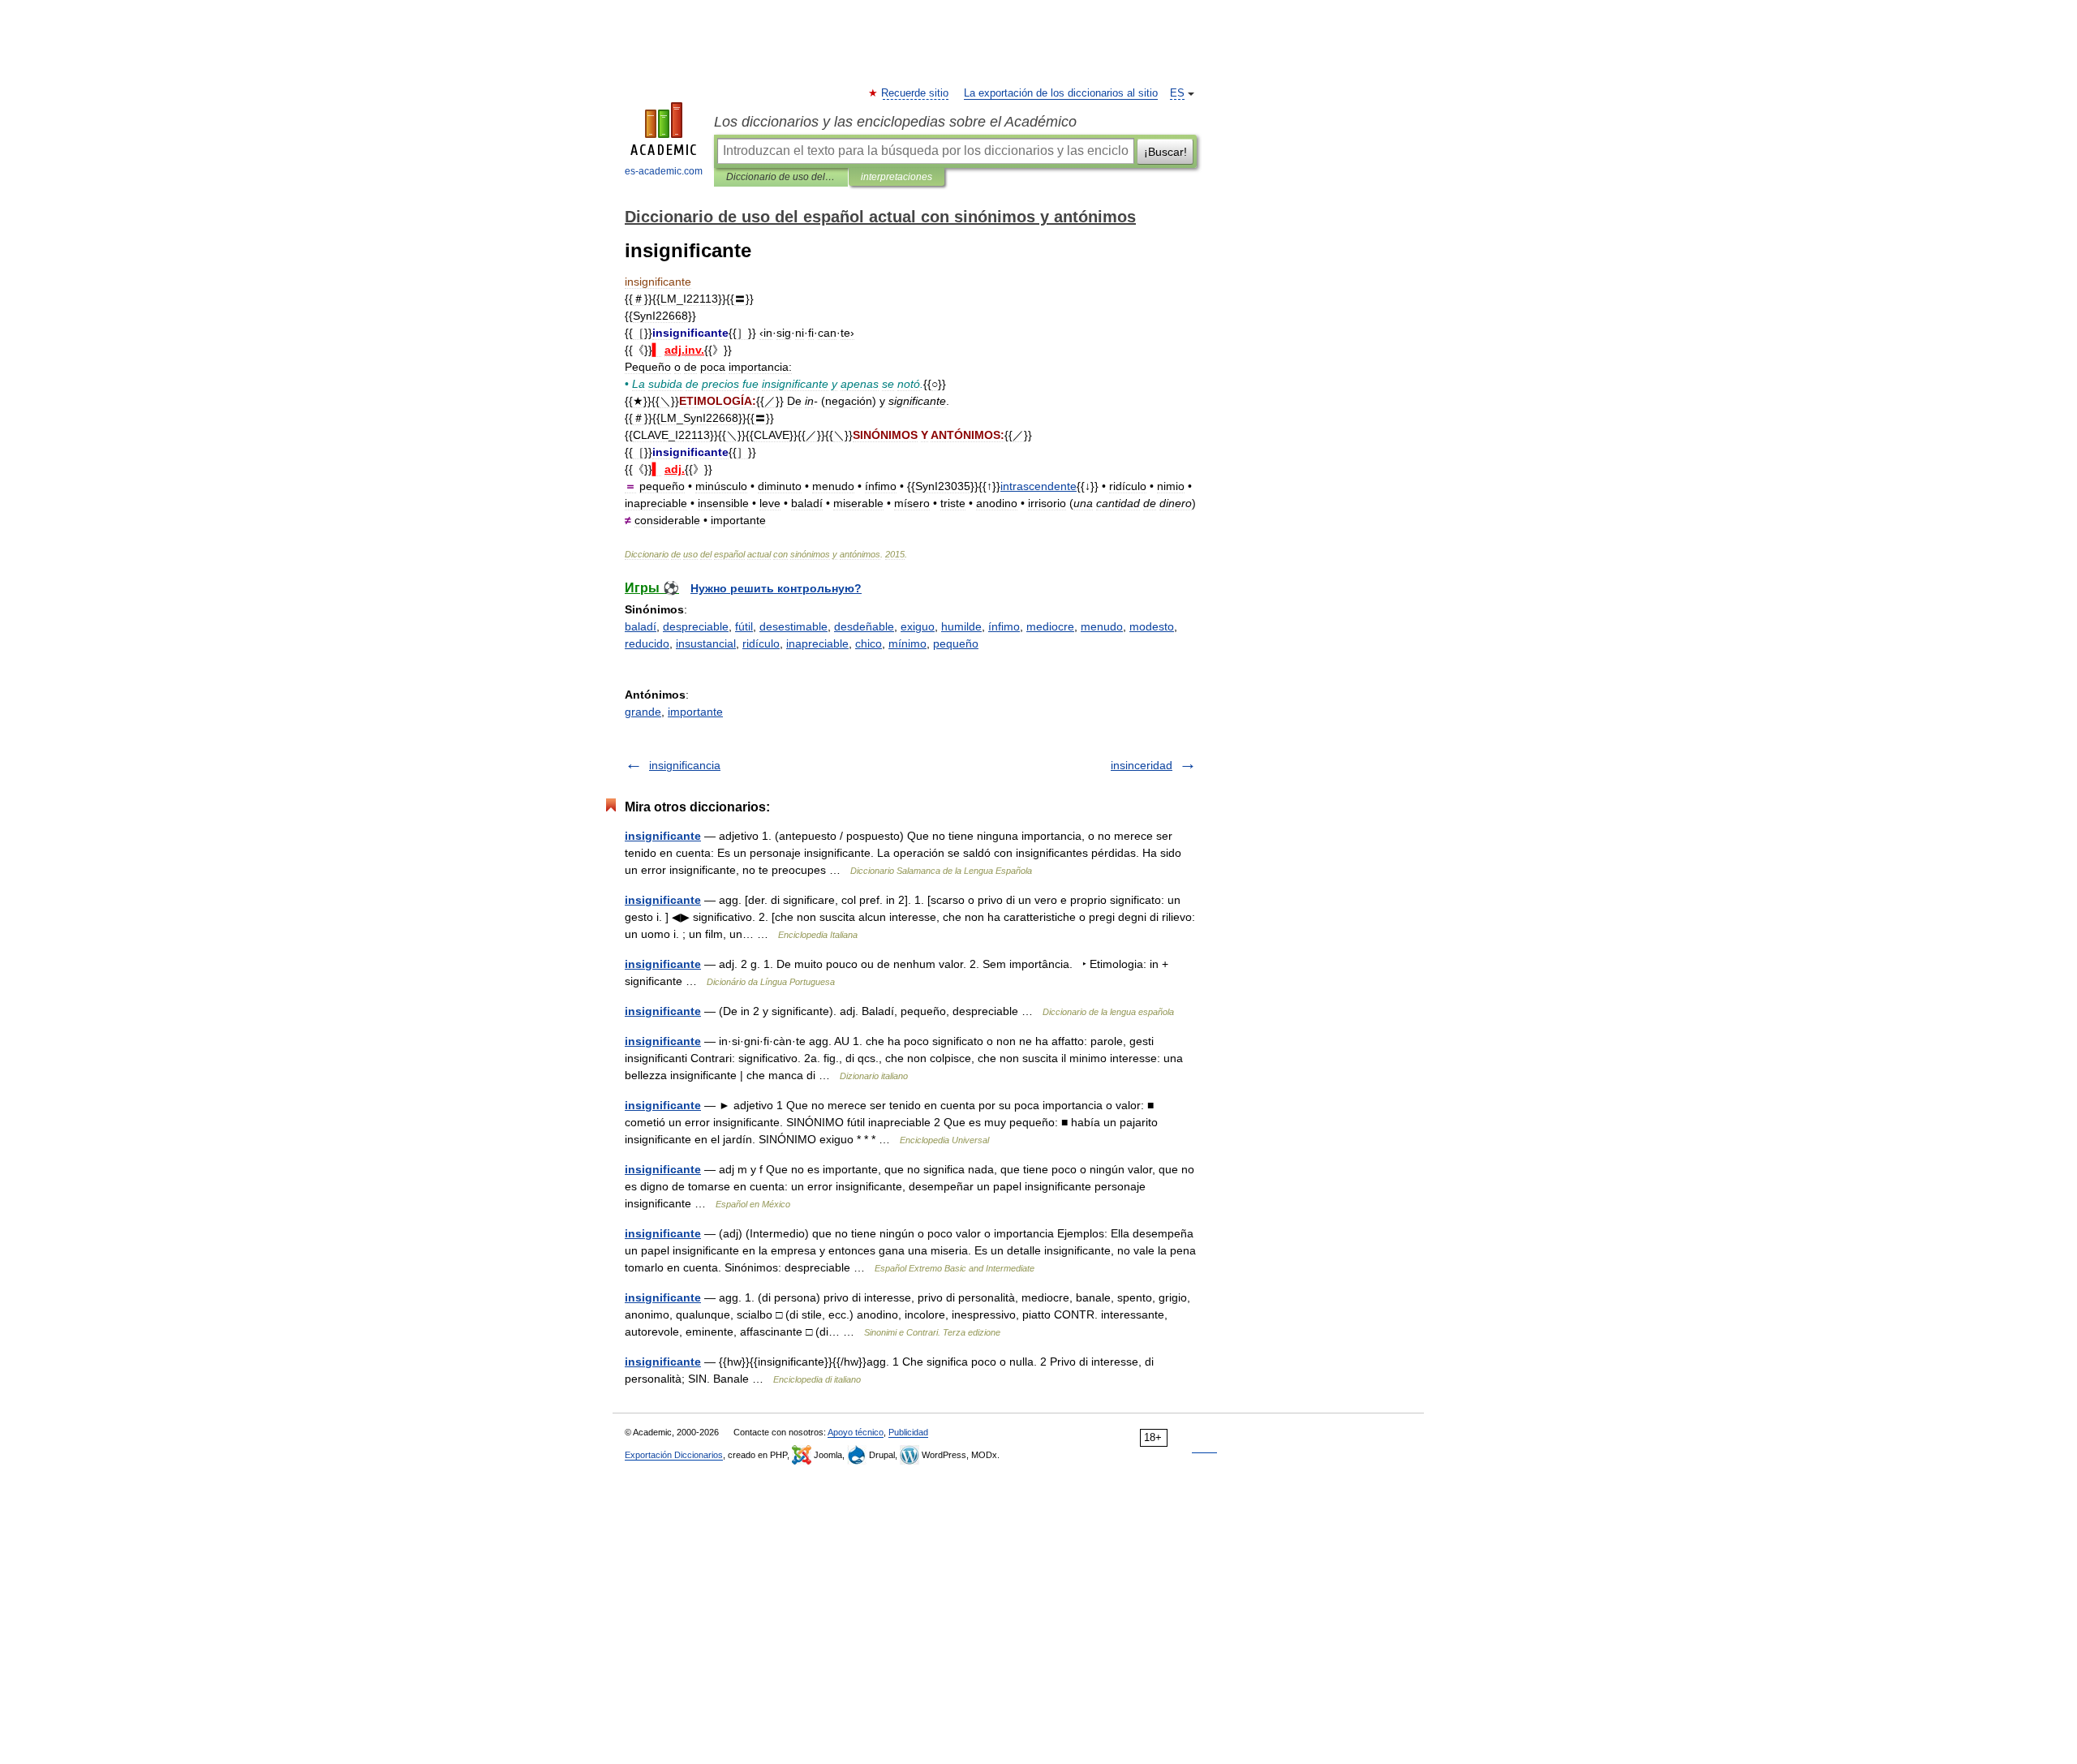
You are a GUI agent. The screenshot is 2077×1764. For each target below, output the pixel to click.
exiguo (918, 626)
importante (695, 712)
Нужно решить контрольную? (776, 588)
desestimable (793, 626)
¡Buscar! (1165, 152)
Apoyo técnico (856, 1432)
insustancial (706, 643)
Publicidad (908, 1432)
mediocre (1050, 626)
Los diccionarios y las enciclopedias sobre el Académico (895, 122)
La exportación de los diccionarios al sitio (1061, 93)
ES (1177, 93)
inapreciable (817, 643)
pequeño (956, 643)
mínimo (907, 643)
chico (869, 643)
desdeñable (864, 626)
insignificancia (685, 765)
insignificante (663, 836)
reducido (647, 643)
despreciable (696, 626)
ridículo (761, 643)
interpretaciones (897, 177)
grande (643, 712)
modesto (1152, 626)
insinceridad (1142, 765)
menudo (1102, 626)
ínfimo (1004, 626)
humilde (961, 626)
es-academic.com (664, 171)
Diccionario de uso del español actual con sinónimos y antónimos (781, 177)
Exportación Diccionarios (674, 1455)
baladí (641, 626)
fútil (744, 626)
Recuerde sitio (916, 93)
